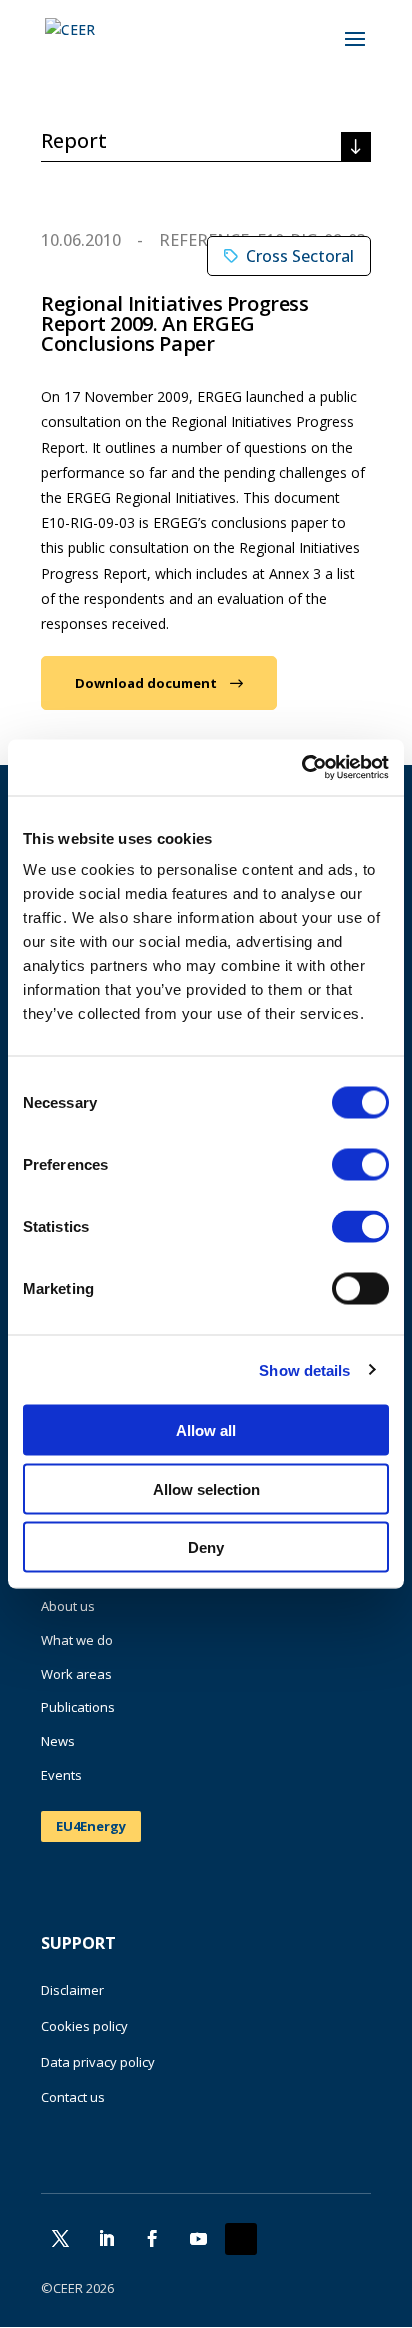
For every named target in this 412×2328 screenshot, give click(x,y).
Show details (304, 1369)
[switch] (360, 1165)
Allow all (206, 1430)
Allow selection (206, 1488)
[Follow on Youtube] (198, 2239)
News (58, 1741)
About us (68, 1606)
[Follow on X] (60, 2239)
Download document (146, 683)
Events (61, 1775)
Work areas (76, 1674)
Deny (206, 1547)
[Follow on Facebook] (152, 2239)
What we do (77, 1640)
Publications (78, 1707)
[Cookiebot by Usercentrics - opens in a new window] (301, 768)
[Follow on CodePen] (241, 2239)
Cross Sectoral (300, 256)
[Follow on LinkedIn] (106, 2239)
